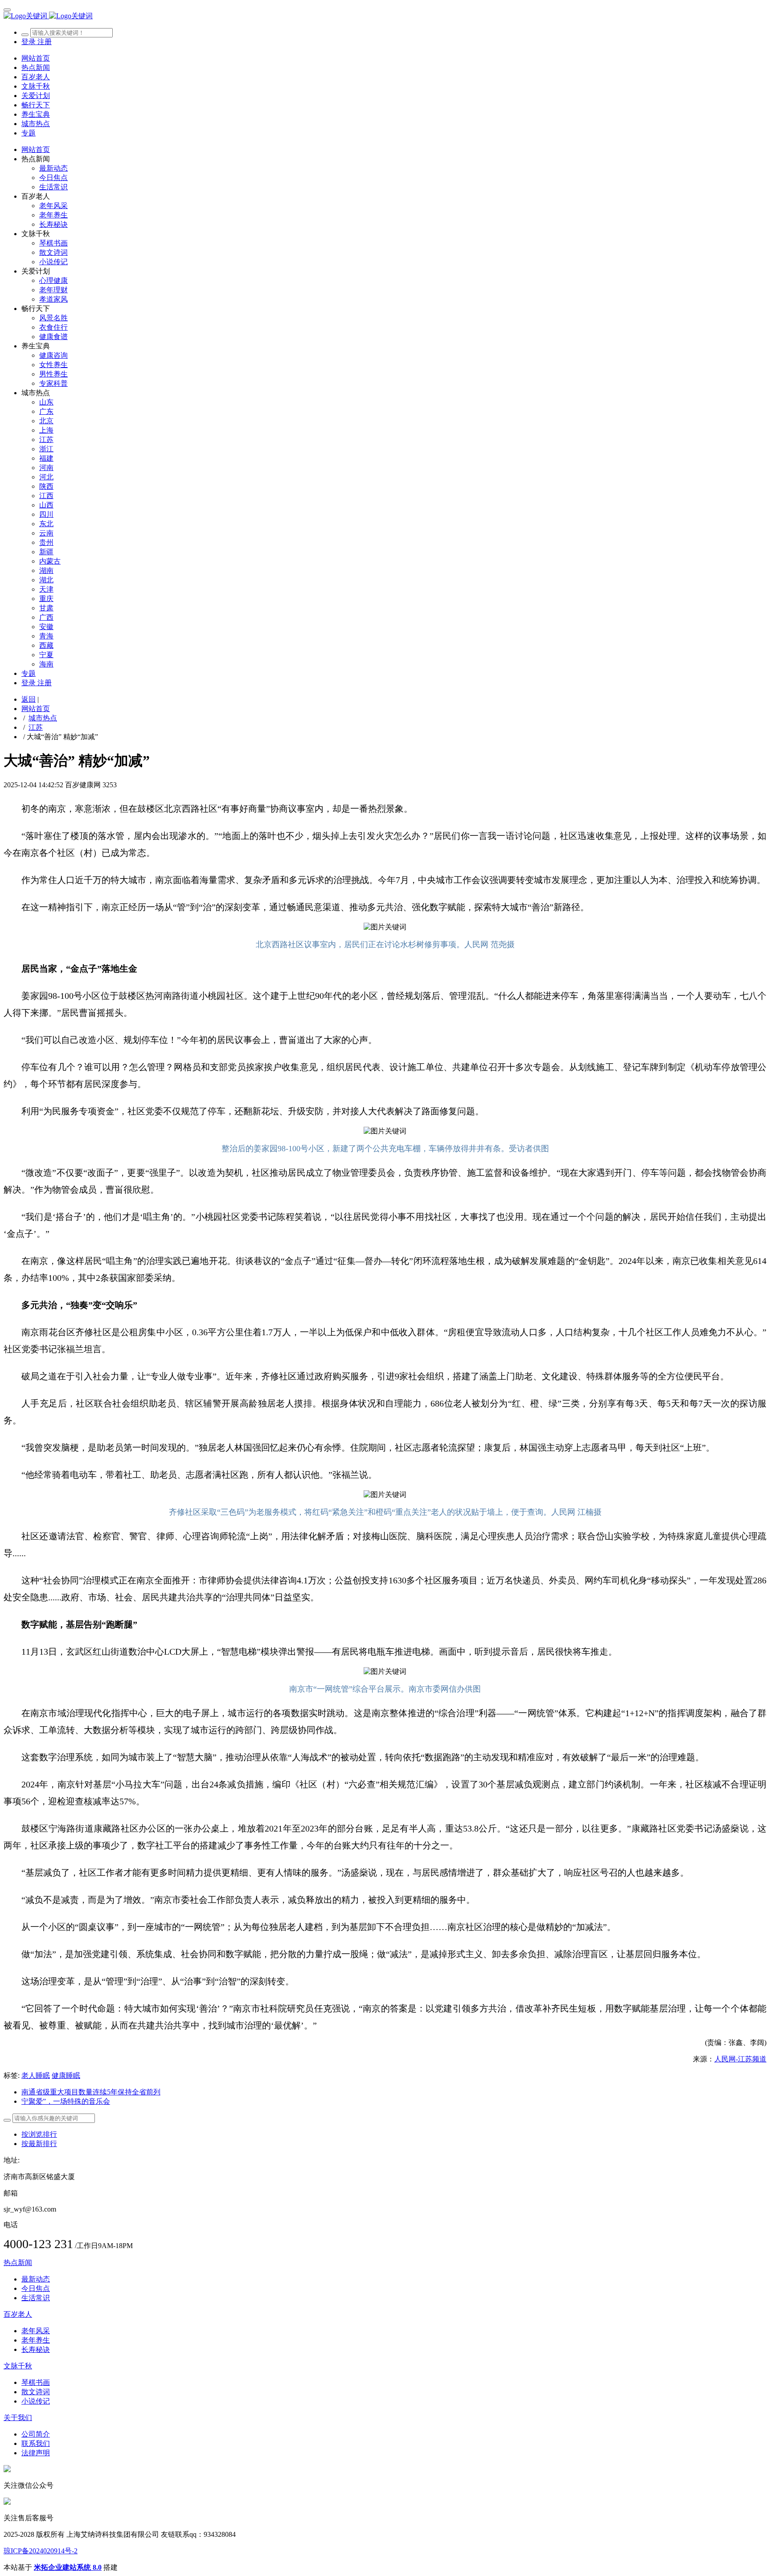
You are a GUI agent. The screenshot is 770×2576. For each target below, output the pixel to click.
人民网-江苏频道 (740, 2059)
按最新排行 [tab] (39, 2144)
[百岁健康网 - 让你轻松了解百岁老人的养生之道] (385, 16)
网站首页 (36, 58)
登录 (29, 42)
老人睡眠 (36, 2075)
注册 (45, 42)
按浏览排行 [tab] (39, 2134)
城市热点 (43, 718)
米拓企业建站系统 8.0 (68, 2567)
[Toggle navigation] (7, 10)
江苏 (36, 727)
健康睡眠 (66, 2075)
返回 (29, 699)
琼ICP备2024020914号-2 (41, 2551)
